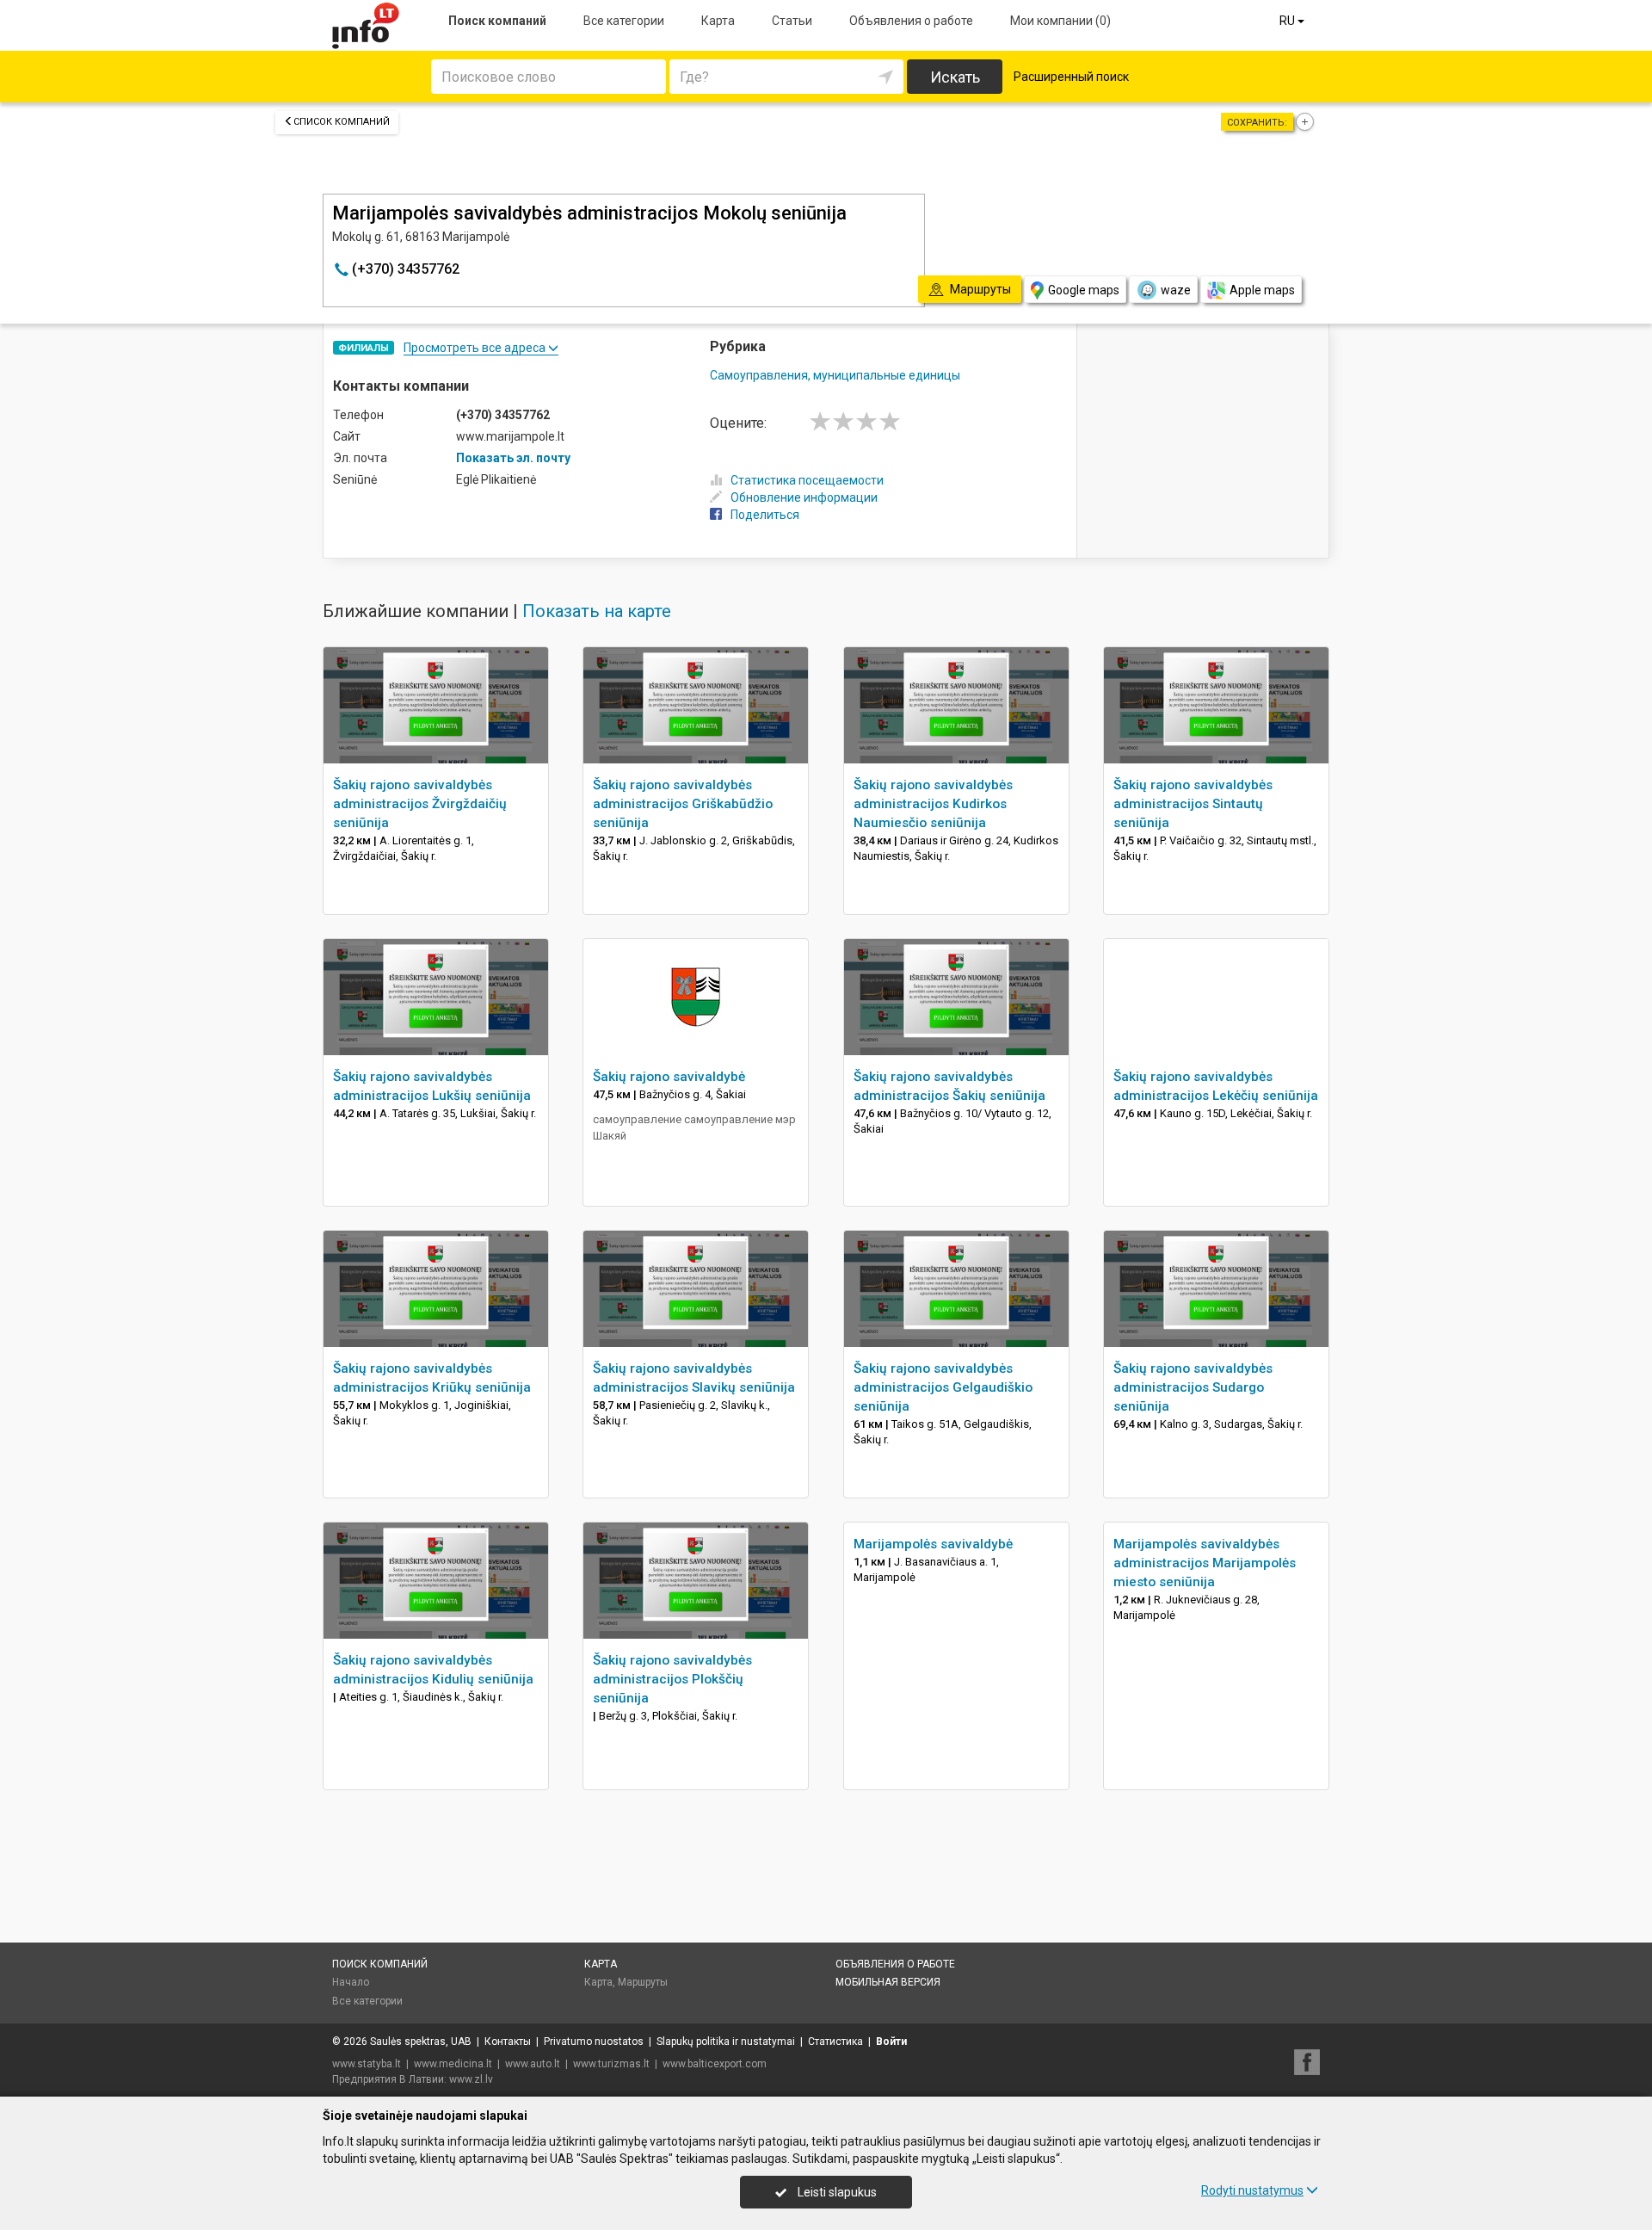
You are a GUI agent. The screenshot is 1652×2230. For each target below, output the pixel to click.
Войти (891, 2042)
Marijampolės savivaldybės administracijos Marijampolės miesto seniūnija (1205, 1563)
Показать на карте (597, 611)
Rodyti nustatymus (1252, 2190)
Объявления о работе (911, 21)
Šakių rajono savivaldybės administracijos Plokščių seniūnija (672, 1679)
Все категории (624, 21)
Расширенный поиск (1071, 77)
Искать (955, 77)
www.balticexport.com (715, 2064)
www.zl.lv (471, 2079)
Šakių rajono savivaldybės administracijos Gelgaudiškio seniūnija (943, 1387)
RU (1288, 21)
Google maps (1084, 290)
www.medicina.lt (453, 2064)
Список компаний (342, 122)
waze (1176, 290)
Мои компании (1060, 21)
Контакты (508, 2042)
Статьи (792, 21)
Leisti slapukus (836, 2192)
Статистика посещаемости (807, 480)
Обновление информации (804, 497)
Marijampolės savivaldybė (933, 1544)
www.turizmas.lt (611, 2064)
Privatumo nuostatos (594, 2042)
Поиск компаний (497, 21)
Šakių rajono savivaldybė (669, 1077)
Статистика (835, 2042)
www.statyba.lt (367, 2064)
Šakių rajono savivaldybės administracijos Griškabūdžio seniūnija (683, 804)
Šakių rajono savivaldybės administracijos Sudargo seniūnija (1193, 1387)
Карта (718, 21)
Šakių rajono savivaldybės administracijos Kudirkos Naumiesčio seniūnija (933, 804)
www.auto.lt (533, 2064)
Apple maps (1262, 290)
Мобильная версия (888, 1982)
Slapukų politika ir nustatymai (726, 2042)
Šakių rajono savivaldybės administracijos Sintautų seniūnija (1193, 804)
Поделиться (765, 515)
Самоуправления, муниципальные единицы (835, 375)
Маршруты (643, 1982)
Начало (351, 1982)
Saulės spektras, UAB (421, 2042)
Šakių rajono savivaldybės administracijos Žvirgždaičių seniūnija (420, 804)
